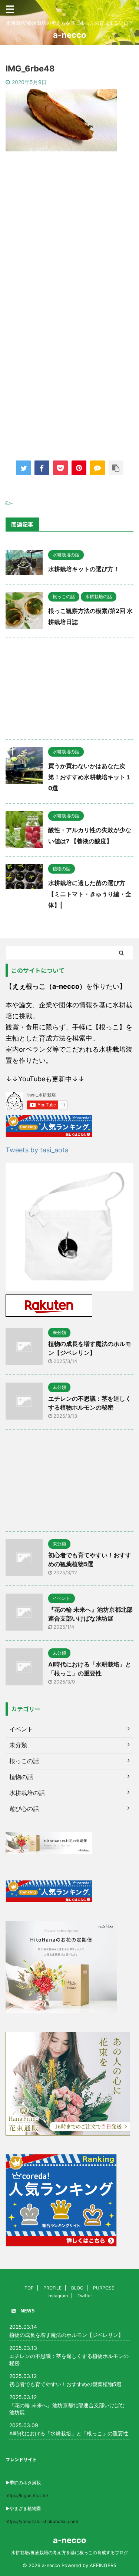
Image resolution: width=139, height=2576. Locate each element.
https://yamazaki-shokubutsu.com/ (42, 2521)
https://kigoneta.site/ (27, 2495)
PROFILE (52, 2288)
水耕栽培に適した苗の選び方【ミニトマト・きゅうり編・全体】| (90, 894)
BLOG (77, 2288)
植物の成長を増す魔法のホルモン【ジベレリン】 (66, 2335)
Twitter (85, 2296)
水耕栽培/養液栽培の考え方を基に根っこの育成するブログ (70, 2552)
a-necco (70, 35)
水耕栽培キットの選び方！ (84, 569)
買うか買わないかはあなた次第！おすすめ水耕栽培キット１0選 (90, 777)
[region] (69, 1227)
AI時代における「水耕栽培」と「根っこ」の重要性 (69, 2433)
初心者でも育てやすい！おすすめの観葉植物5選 (65, 2384)
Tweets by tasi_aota (37, 1150)
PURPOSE (104, 2288)
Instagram (58, 2296)
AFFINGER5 (103, 2565)
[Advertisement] (69, 236)
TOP (29, 2288)
